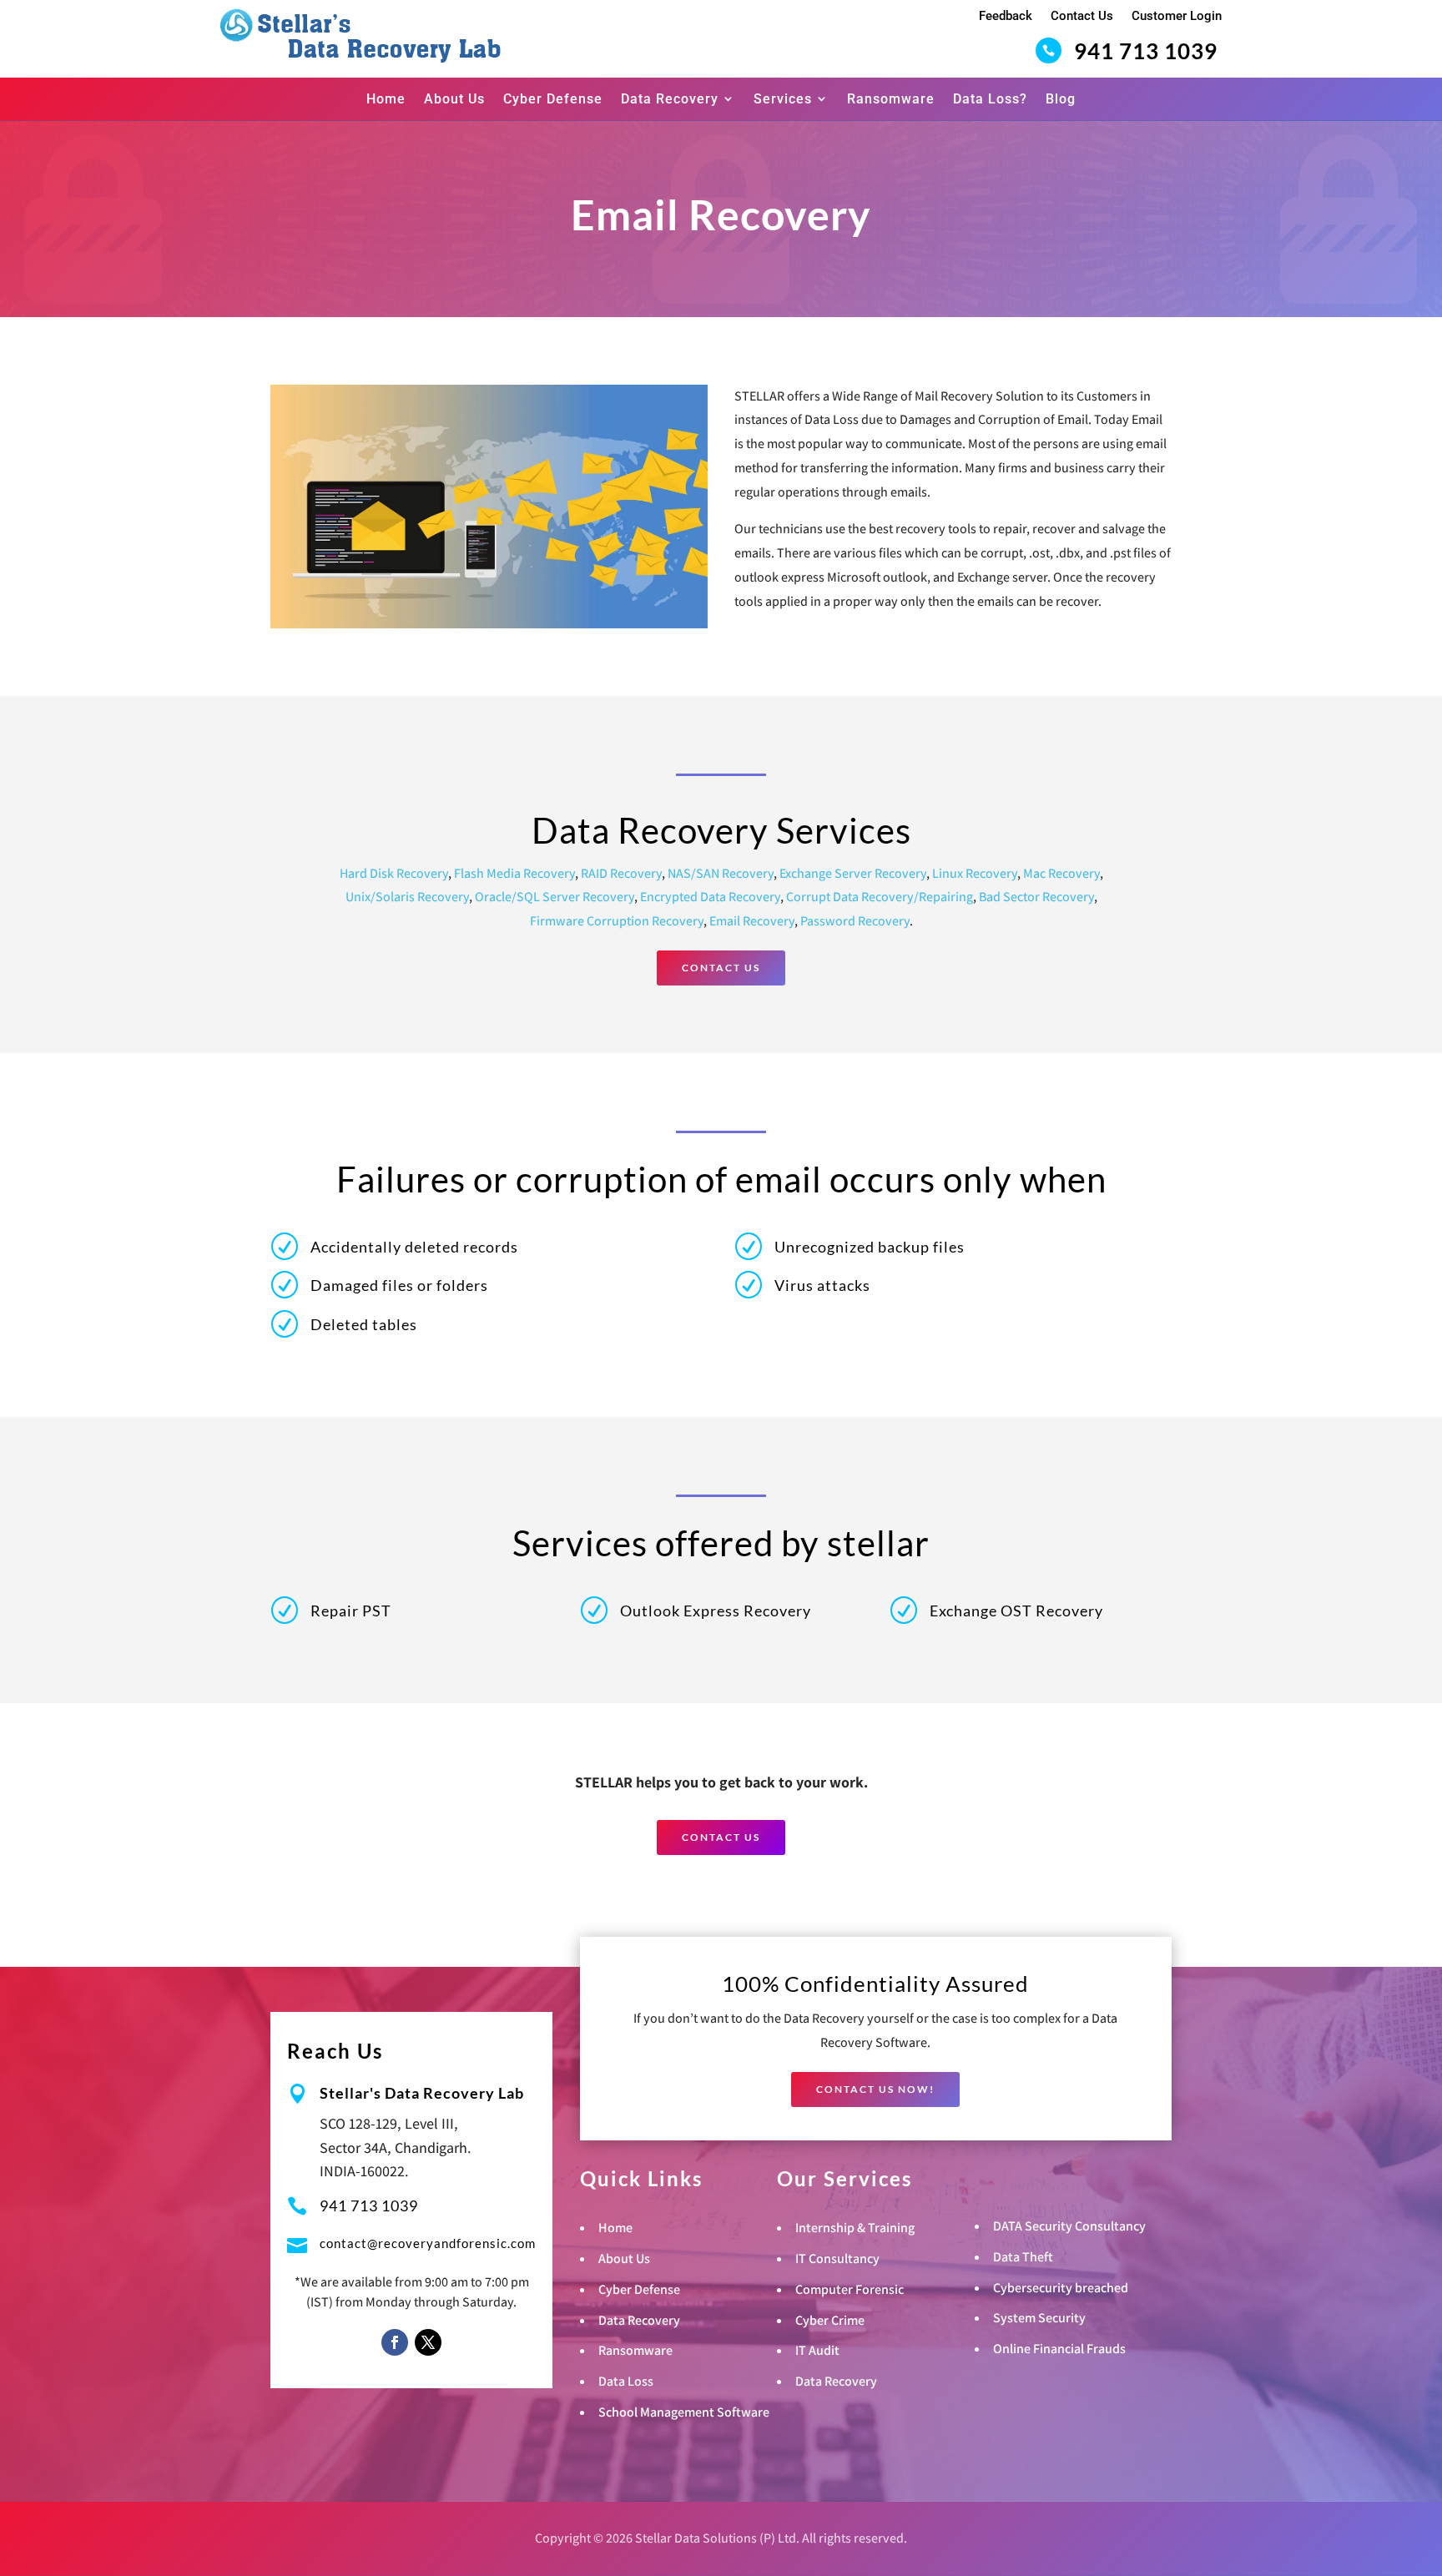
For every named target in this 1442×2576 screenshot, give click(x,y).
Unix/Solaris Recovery (407, 897)
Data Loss (626, 2381)
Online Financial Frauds (1059, 2349)
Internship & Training (855, 2228)
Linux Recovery (975, 873)
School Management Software (684, 2412)
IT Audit (817, 2350)
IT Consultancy (837, 2258)
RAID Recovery (621, 873)
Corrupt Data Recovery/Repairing (880, 897)
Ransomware (891, 99)
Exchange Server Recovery (853, 873)
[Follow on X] (428, 2342)
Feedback (1006, 16)
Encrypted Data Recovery (710, 897)
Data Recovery (670, 99)
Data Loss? (990, 99)
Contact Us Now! (875, 2089)
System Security (1039, 2318)
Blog (1061, 99)
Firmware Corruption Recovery (617, 921)
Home (386, 99)
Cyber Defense (553, 99)
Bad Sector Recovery (1036, 897)
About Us (454, 99)
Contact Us (1082, 16)
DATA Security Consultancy (1069, 2226)
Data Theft (1023, 2257)
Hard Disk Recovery (394, 873)
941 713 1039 (1146, 51)
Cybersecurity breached (1061, 2288)
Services (783, 99)
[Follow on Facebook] (395, 2342)
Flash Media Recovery (514, 873)
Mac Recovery (1061, 873)
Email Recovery (752, 921)
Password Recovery (855, 921)
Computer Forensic (850, 2289)
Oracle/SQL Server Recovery (555, 897)
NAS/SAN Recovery (721, 873)
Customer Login (1177, 16)
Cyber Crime (830, 2320)
